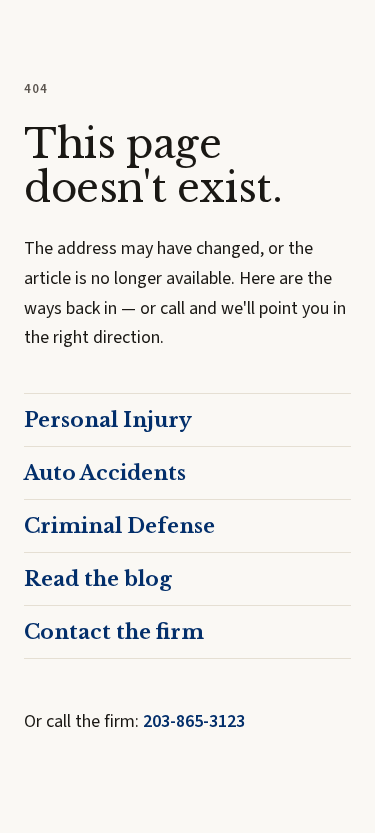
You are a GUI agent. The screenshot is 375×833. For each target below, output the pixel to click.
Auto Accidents (105, 473)
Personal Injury (108, 420)
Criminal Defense (119, 526)
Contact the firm (114, 632)
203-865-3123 (194, 721)
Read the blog (98, 579)
